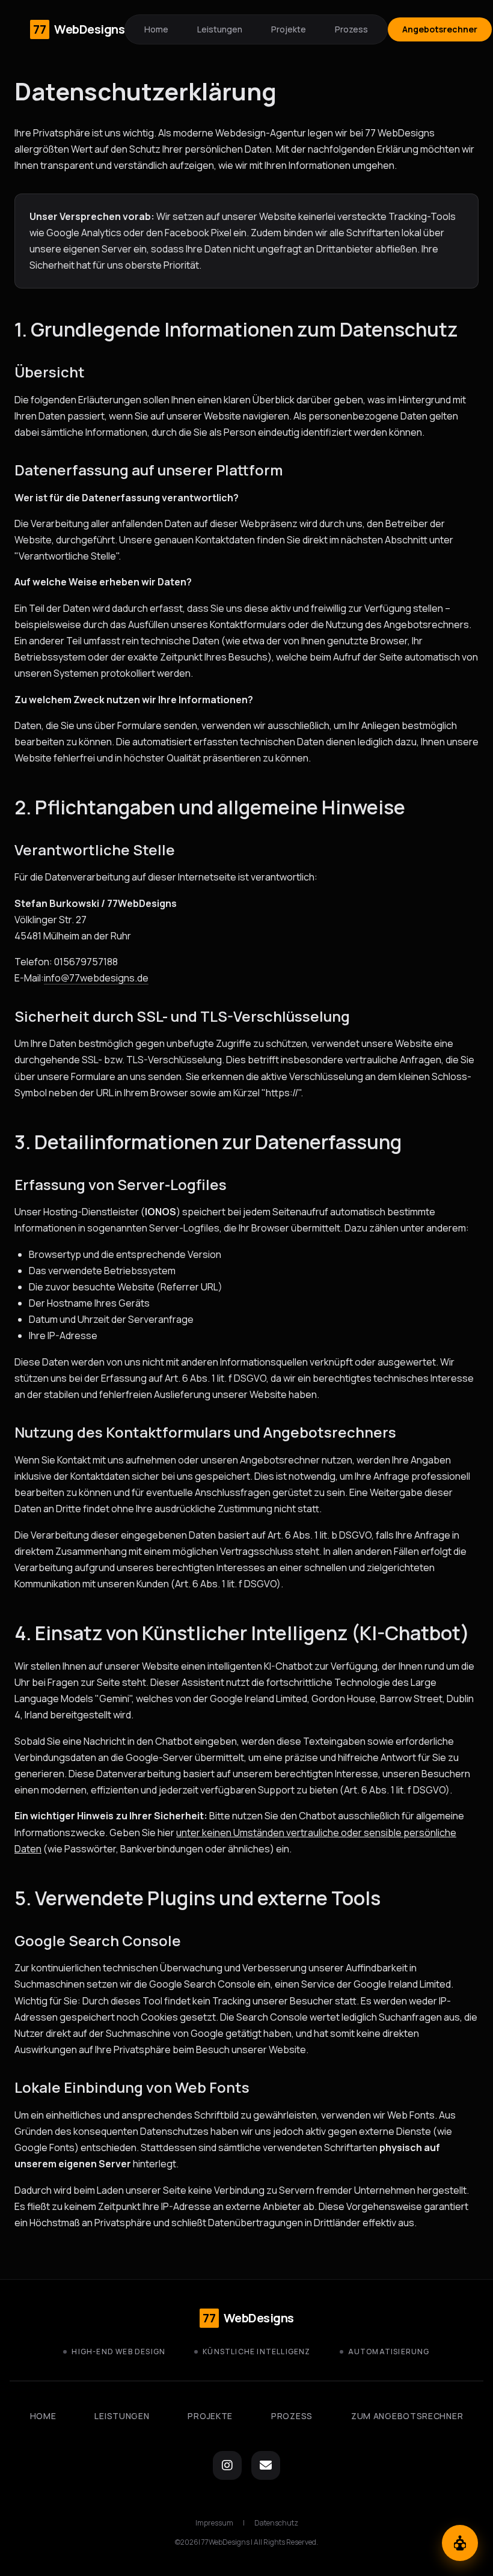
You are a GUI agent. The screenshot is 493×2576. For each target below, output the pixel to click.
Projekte (289, 29)
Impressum (214, 2523)
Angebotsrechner (440, 29)
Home (156, 29)
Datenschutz (276, 2523)
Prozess (351, 29)
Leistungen (220, 29)
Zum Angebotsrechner (407, 2416)
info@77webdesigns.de (96, 978)
